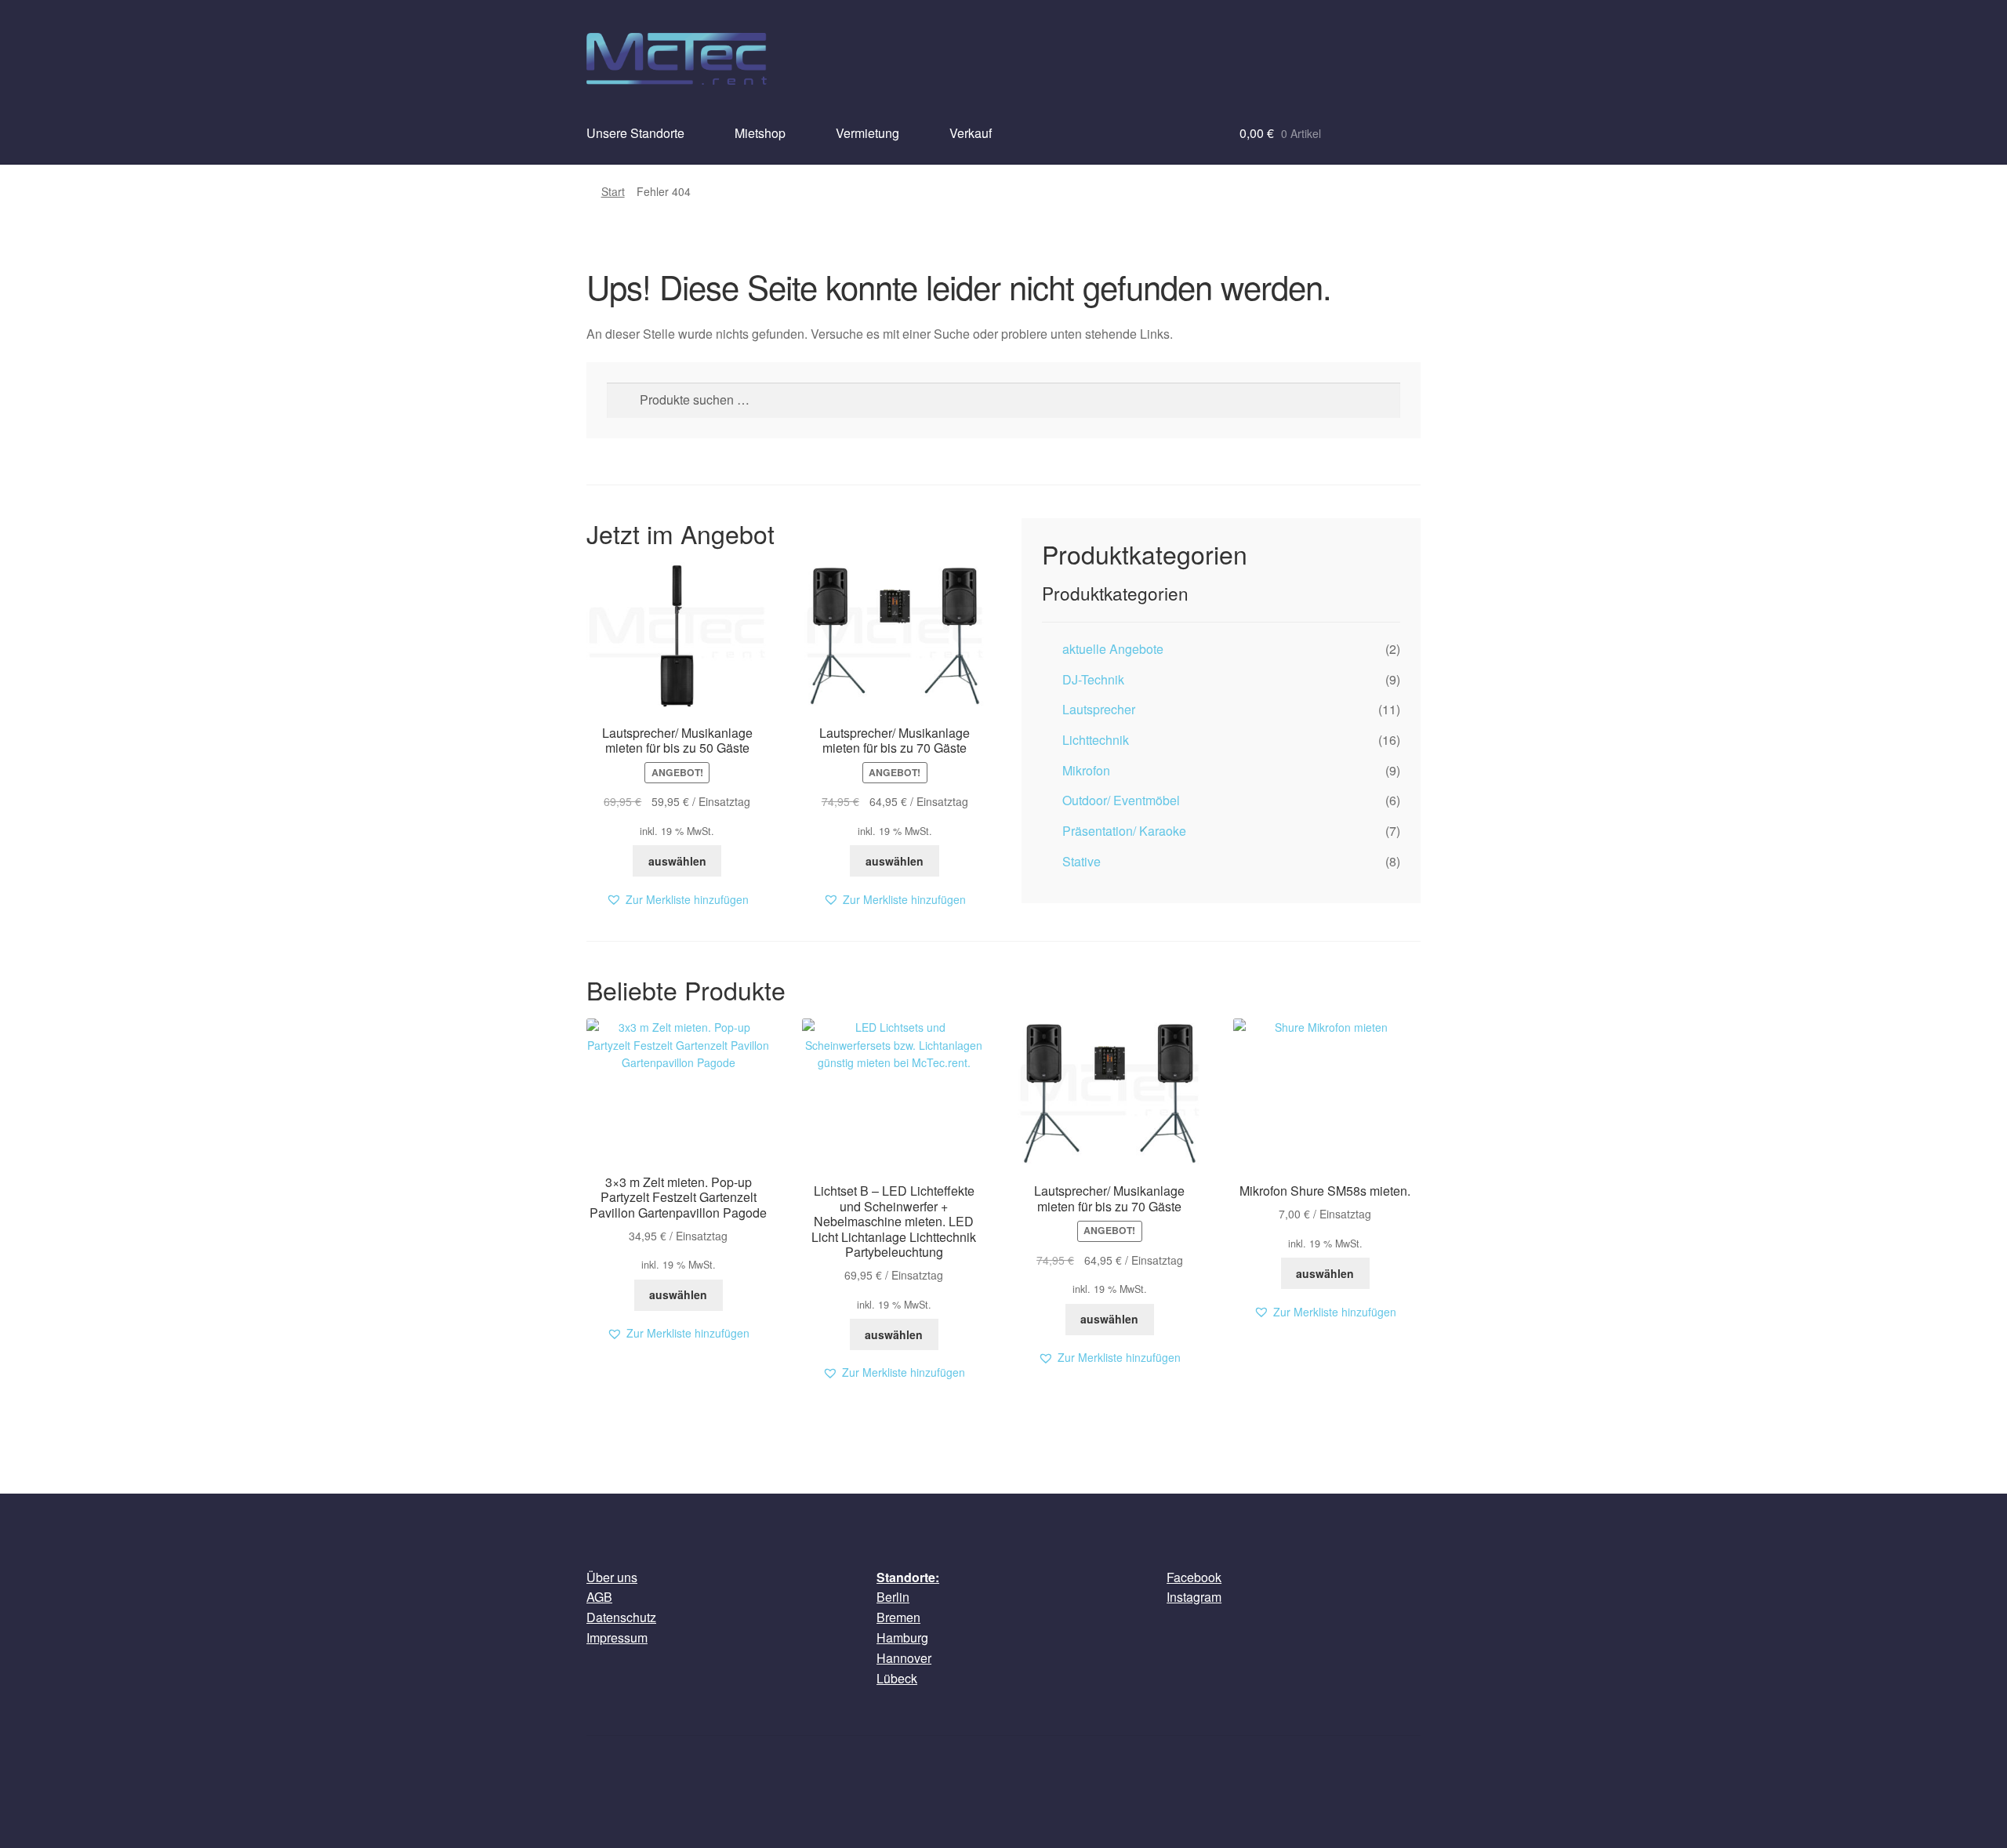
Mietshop (760, 133)
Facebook (1194, 1577)
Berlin (893, 1597)
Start (613, 191)
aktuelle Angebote (1113, 649)
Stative (1082, 861)
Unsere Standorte (635, 133)
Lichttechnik (1096, 740)
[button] (677, 900)
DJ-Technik (1093, 679)
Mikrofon (1086, 770)
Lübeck (897, 1678)
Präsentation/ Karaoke (1124, 831)
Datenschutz (621, 1617)
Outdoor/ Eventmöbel (1121, 800)
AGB (599, 1597)
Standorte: (908, 1577)
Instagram (1194, 1597)
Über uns (612, 1577)
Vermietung (867, 133)
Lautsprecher (1099, 709)
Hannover (904, 1658)
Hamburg (902, 1637)
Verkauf (971, 133)
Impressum (617, 1637)
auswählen (677, 861)
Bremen (898, 1617)
